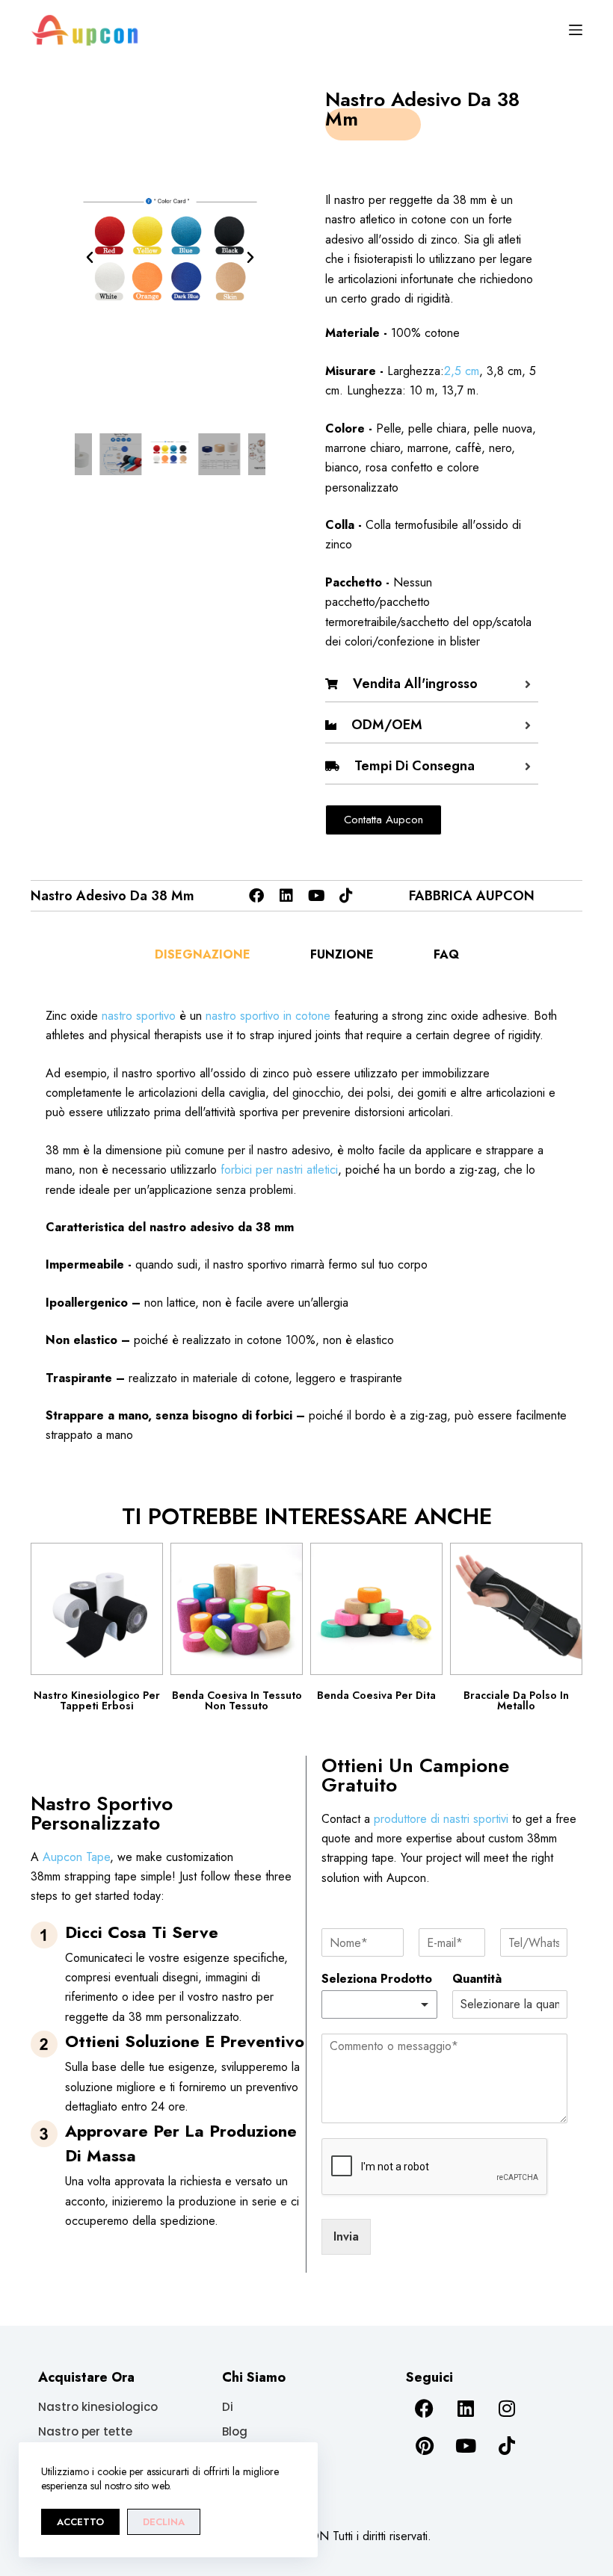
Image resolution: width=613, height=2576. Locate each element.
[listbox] (379, 2004)
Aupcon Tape (76, 1857)
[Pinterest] (425, 2446)
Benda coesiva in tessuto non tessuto (237, 1700)
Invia (346, 2236)
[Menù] (576, 30)
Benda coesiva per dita (376, 1695)
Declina (164, 2522)
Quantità (477, 1979)
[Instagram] (507, 2409)
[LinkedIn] (286, 896)
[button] (90, 258)
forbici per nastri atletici (279, 1170)
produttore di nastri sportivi (441, 1819)
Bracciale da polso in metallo (516, 1700)
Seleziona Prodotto (377, 1979)
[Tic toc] (346, 896)
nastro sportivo (139, 1016)
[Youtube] (316, 896)
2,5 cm (462, 371)
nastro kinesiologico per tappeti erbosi (97, 1700)
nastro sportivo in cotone (268, 1016)
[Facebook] (256, 896)
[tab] (203, 955)
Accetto (80, 2522)
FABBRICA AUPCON (472, 896)
